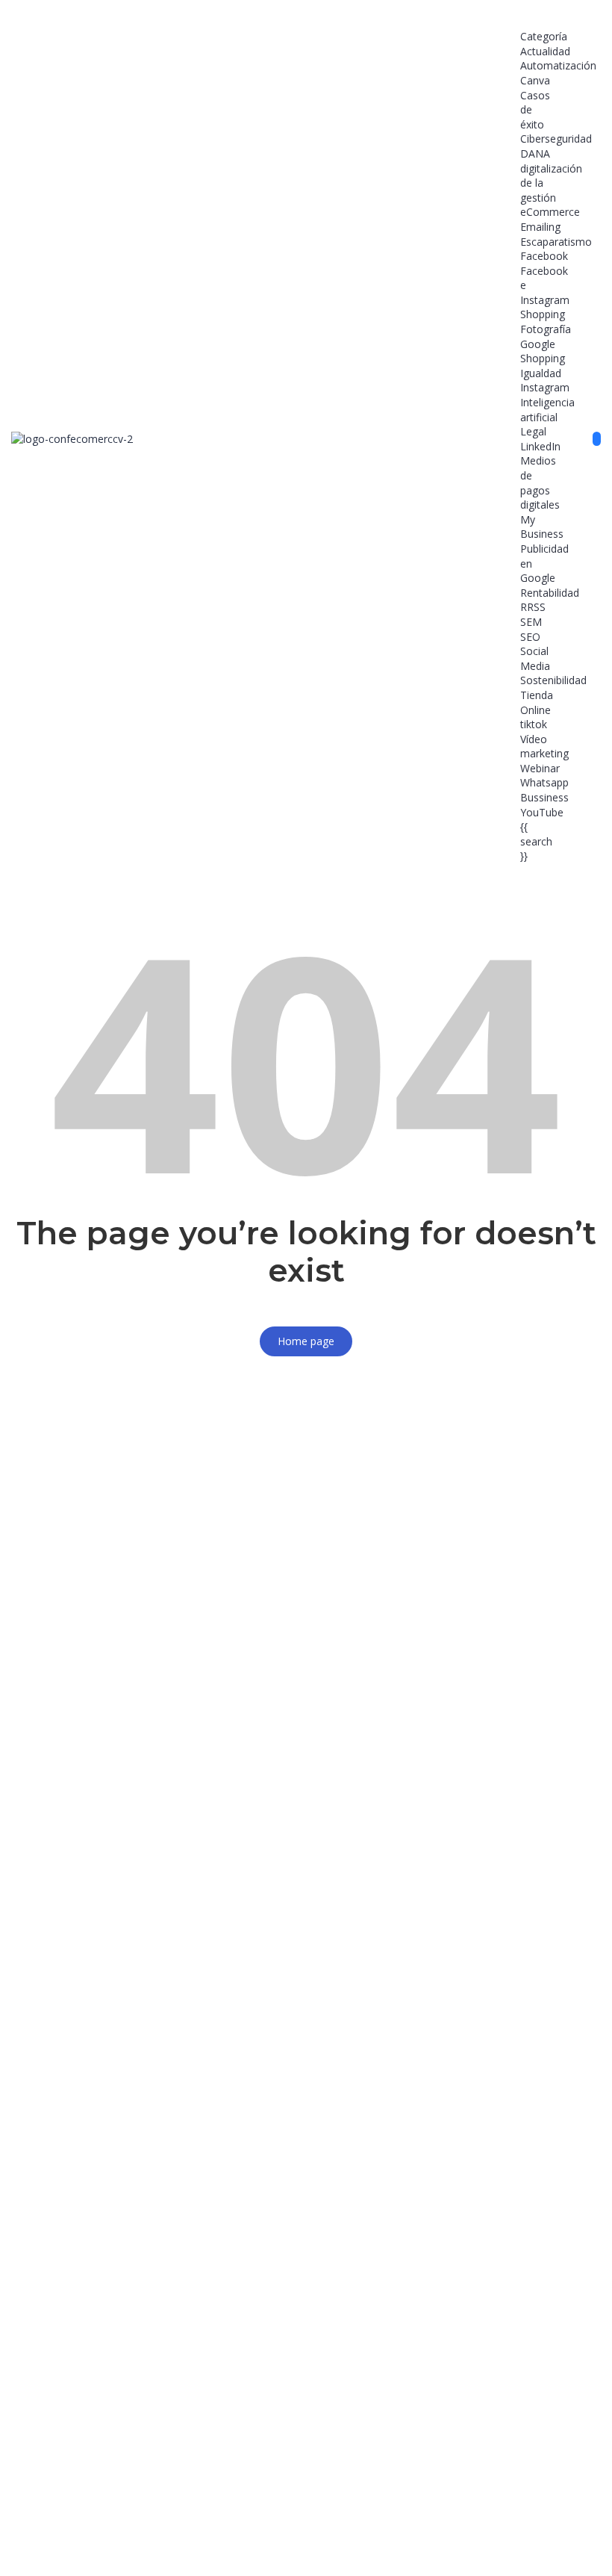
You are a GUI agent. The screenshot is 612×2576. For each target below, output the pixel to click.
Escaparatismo (556, 242)
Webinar (540, 768)
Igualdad (541, 373)
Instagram (545, 387)
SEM (531, 622)
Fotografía (546, 329)
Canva (535, 80)
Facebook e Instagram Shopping (545, 293)
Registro (86, 2539)
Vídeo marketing (544, 747)
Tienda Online (537, 702)
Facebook (544, 256)
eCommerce (550, 212)
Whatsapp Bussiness (544, 790)
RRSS (533, 607)
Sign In (124, 2539)
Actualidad (545, 51)
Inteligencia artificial (547, 410)
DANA (535, 153)
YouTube (542, 812)
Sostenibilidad (553, 680)
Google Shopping (543, 351)
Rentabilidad (550, 593)
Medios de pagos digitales (540, 482)
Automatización (558, 65)
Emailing (540, 227)
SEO (530, 637)
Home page (306, 1341)
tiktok (534, 724)
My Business (542, 527)
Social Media (535, 658)
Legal (533, 431)
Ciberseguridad (556, 139)
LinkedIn (540, 446)
